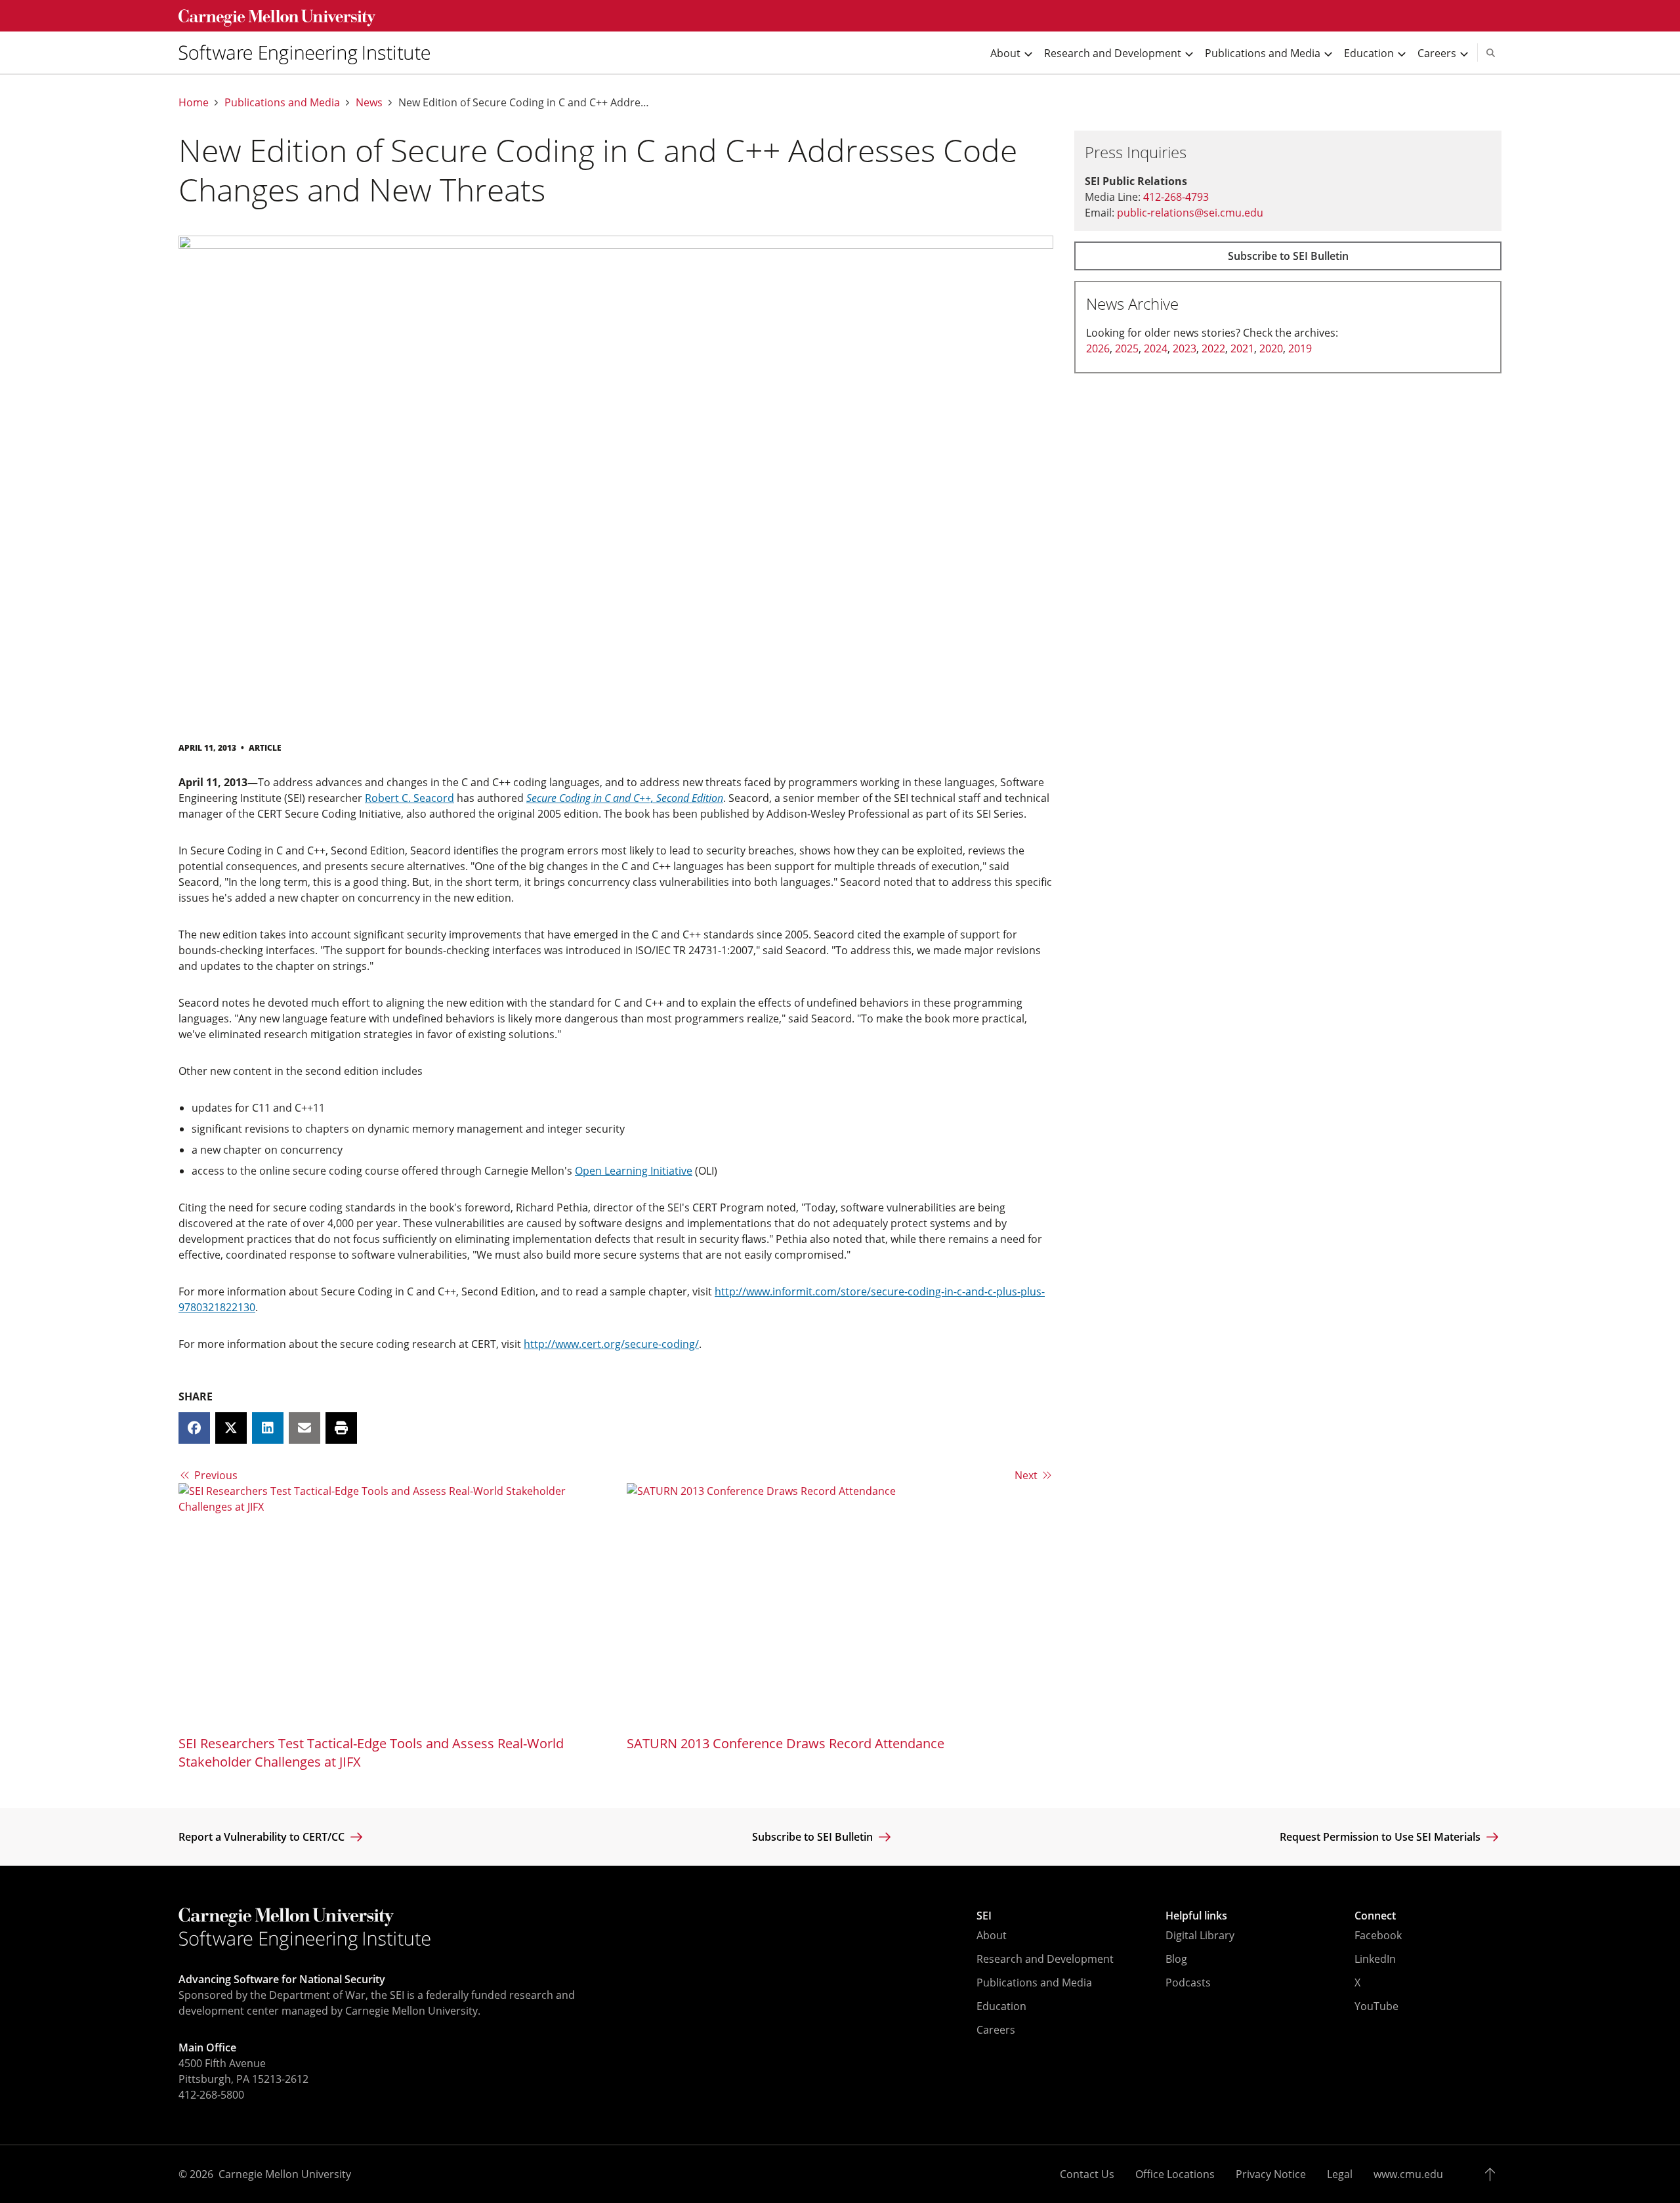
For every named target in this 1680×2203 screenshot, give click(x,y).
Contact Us (1087, 2174)
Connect (1375, 1916)
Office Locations (1175, 2174)
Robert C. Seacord (409, 798)
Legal (1340, 2174)
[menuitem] (310, 52)
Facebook (1378, 1935)
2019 (1300, 348)
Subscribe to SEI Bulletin (1288, 256)
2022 (1213, 348)
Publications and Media (282, 103)
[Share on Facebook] (194, 1428)
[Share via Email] (304, 1428)
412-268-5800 (211, 2095)
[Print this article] (341, 1428)
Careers (996, 2030)
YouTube (1376, 2006)
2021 (1242, 348)
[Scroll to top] (1493, 2174)
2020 (1271, 348)
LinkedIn (1375, 1959)
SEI (984, 1916)
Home (194, 103)
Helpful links (1196, 1916)
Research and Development (1045, 1959)
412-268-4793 (1176, 197)
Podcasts (1188, 1983)
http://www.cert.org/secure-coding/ (611, 1344)
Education (1001, 2006)
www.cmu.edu (1408, 2174)
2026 (1098, 348)
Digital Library (1200, 1935)
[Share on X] (231, 1428)
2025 (1127, 348)
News (369, 103)
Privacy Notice (1271, 2174)
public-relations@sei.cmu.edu (1190, 213)
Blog (1176, 1959)
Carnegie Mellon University (285, 2174)
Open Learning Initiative (634, 1171)
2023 (1185, 348)
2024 (1156, 348)
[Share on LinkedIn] (268, 1428)
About (992, 1935)
